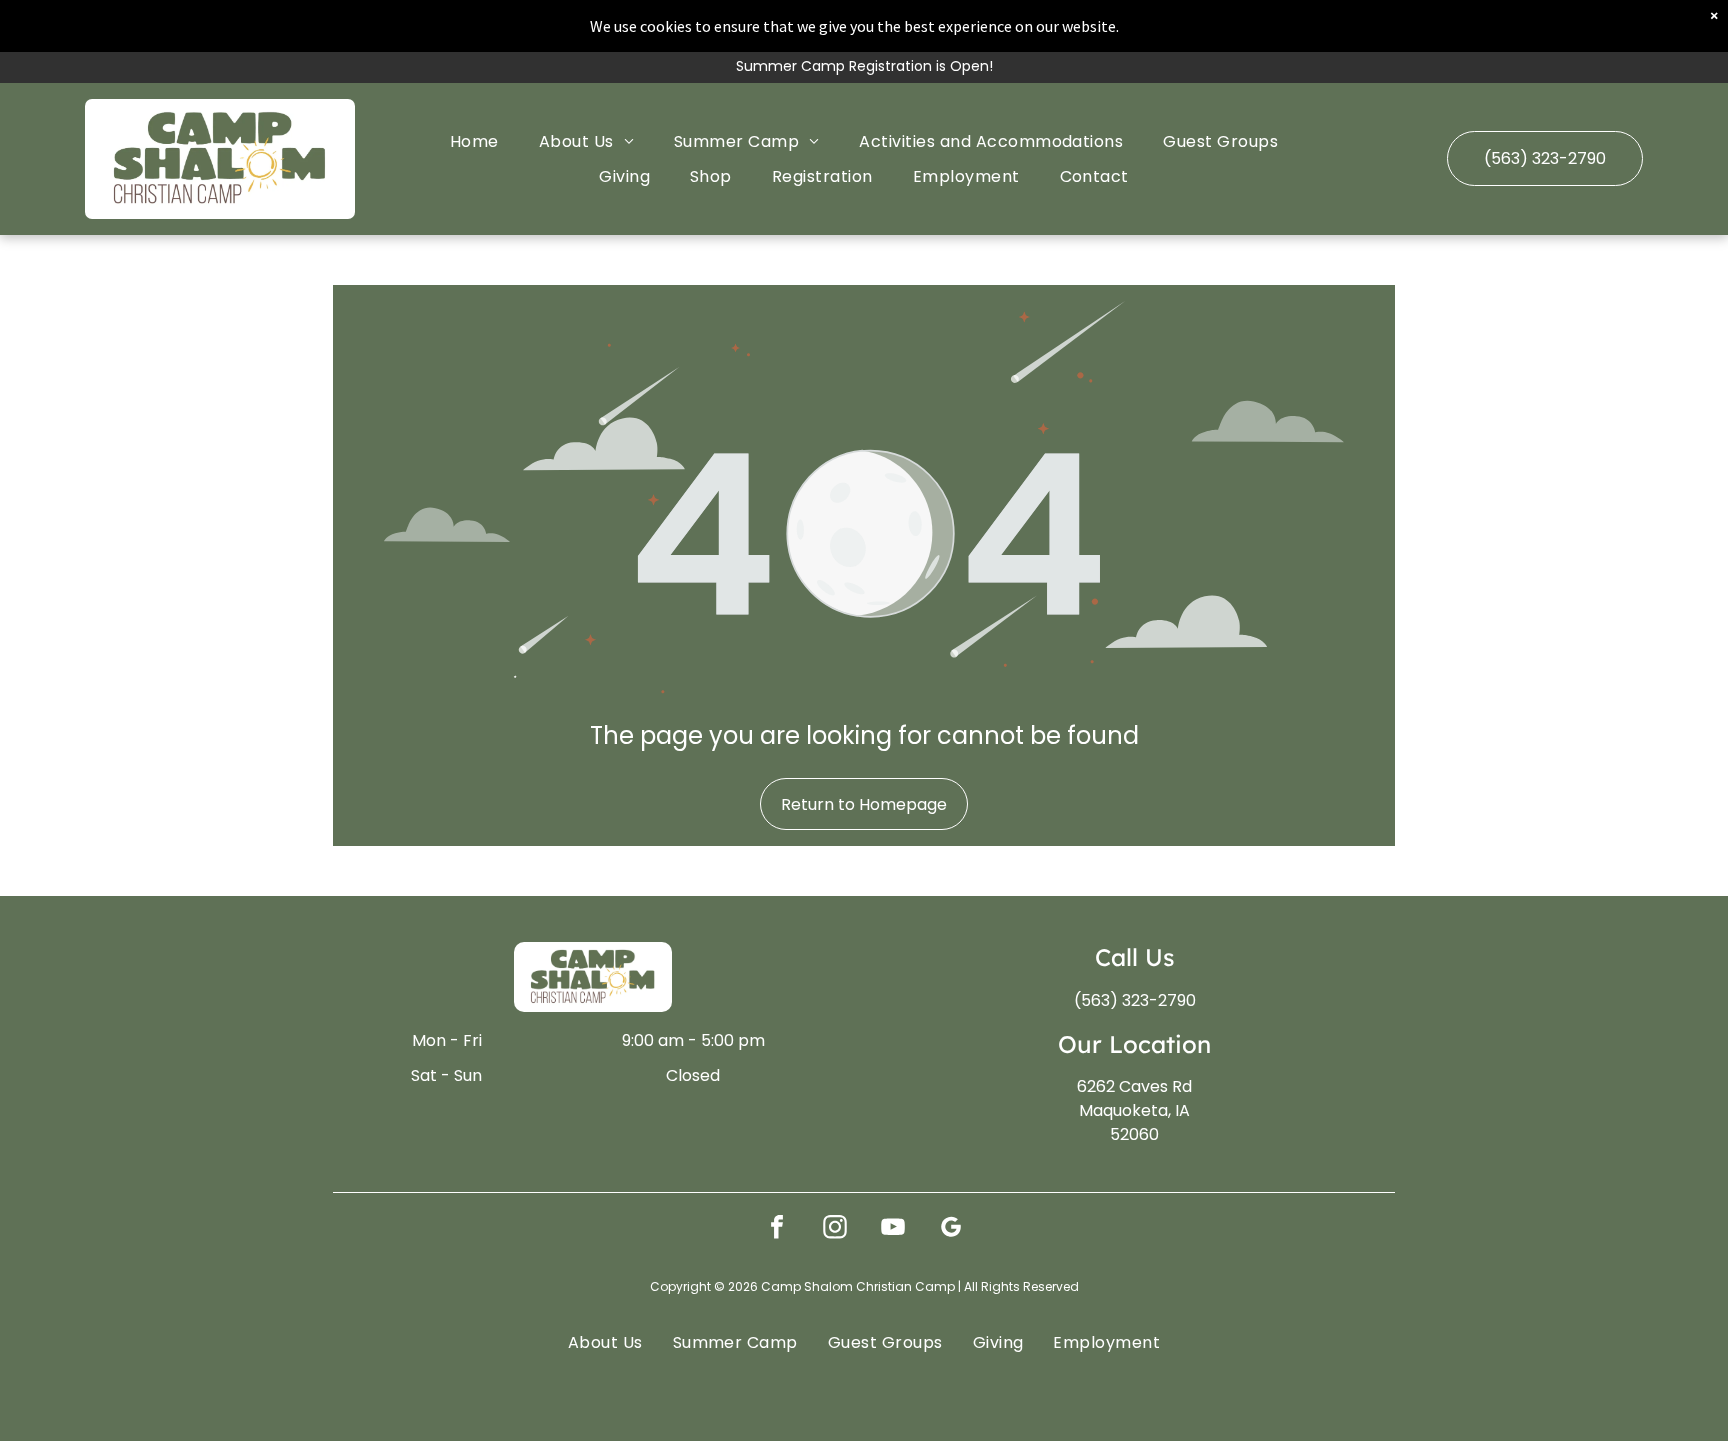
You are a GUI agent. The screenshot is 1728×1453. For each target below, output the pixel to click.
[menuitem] (474, 140)
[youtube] (893, 1229)
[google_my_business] (951, 1229)
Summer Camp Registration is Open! (864, 66)
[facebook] (777, 1229)
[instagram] (835, 1229)
